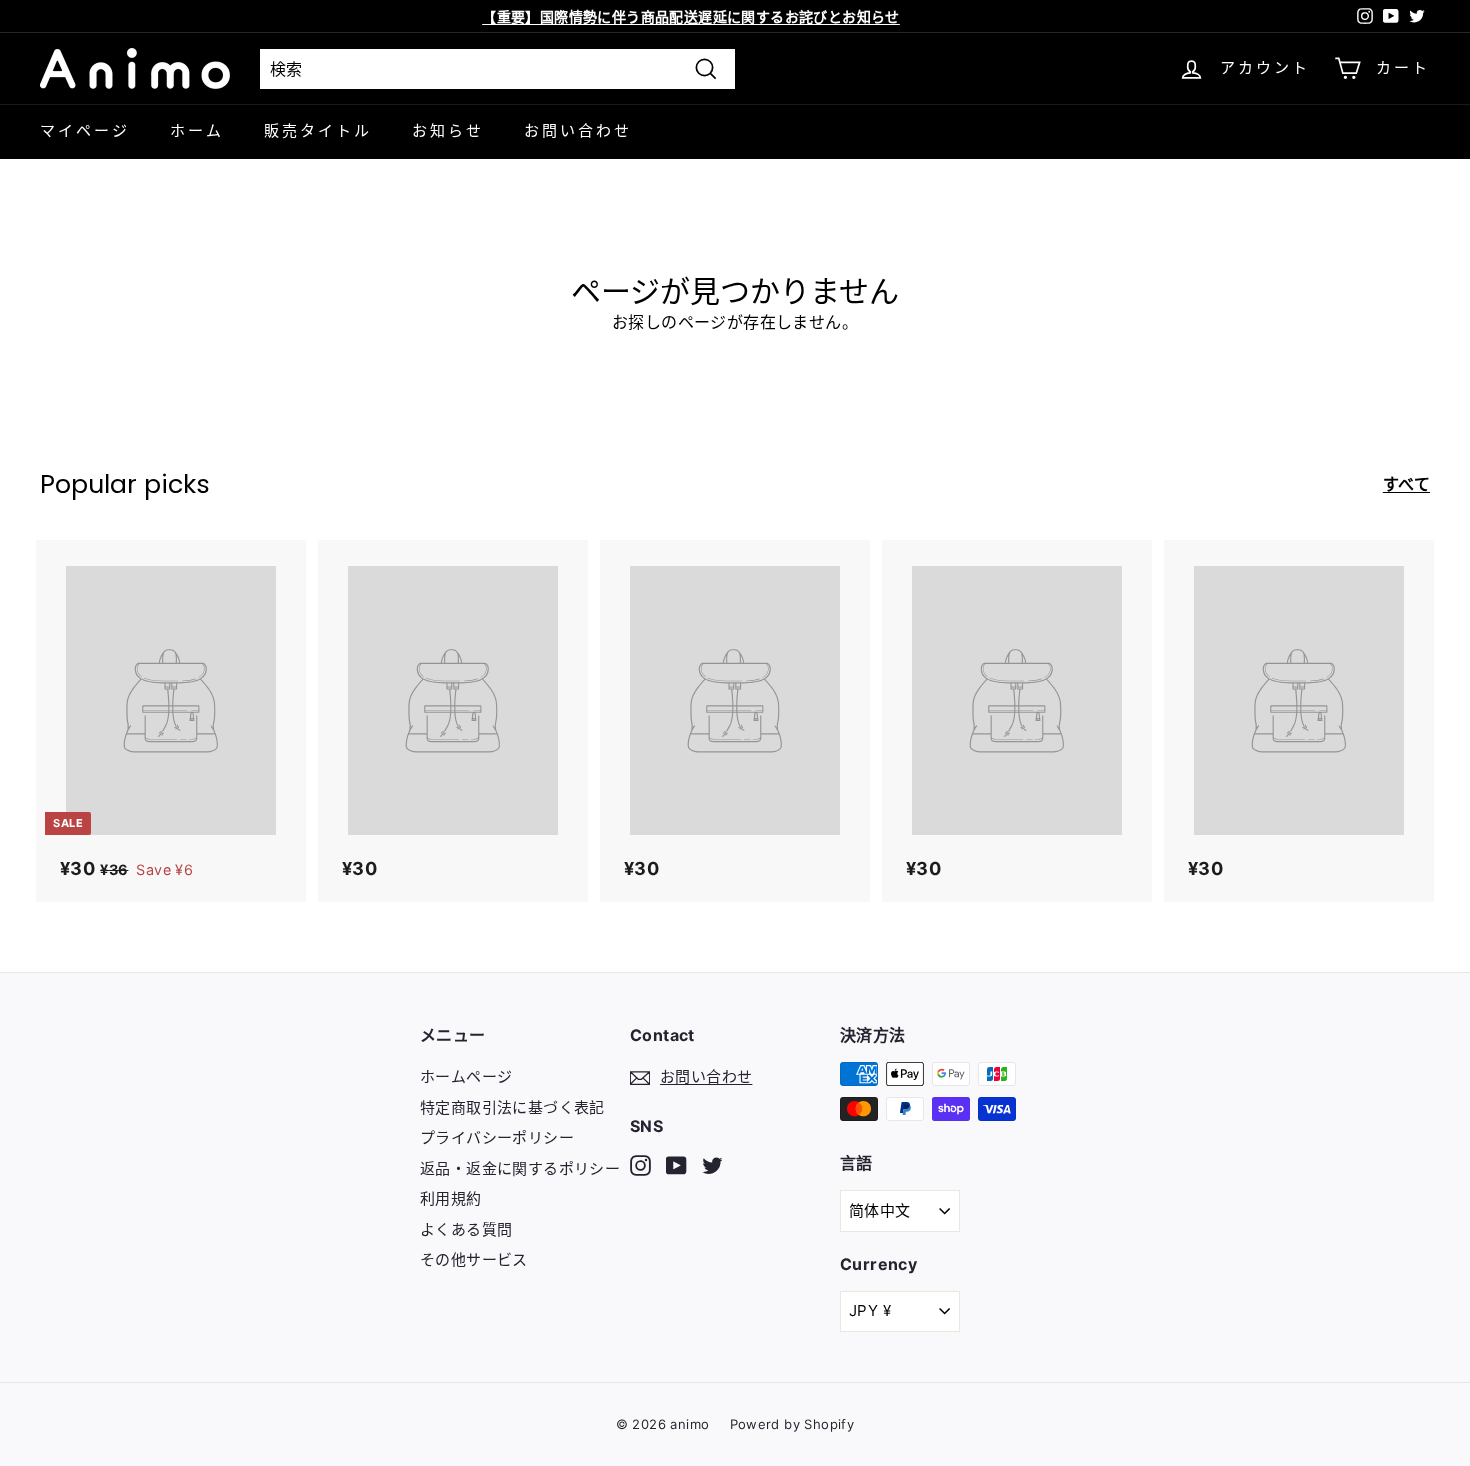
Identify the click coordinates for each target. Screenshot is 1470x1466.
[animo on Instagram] (640, 1164)
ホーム (197, 130)
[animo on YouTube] (676, 1164)
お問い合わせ (578, 130)
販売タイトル (318, 130)
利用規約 (451, 1198)
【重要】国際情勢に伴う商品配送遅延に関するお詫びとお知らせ (691, 16)
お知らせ (448, 130)
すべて (1406, 484)
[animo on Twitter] (712, 1164)
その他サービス (474, 1259)
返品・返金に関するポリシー (520, 1168)
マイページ (85, 130)
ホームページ (466, 1076)
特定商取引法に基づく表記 (512, 1107)
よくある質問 (466, 1229)
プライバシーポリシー (497, 1137)
